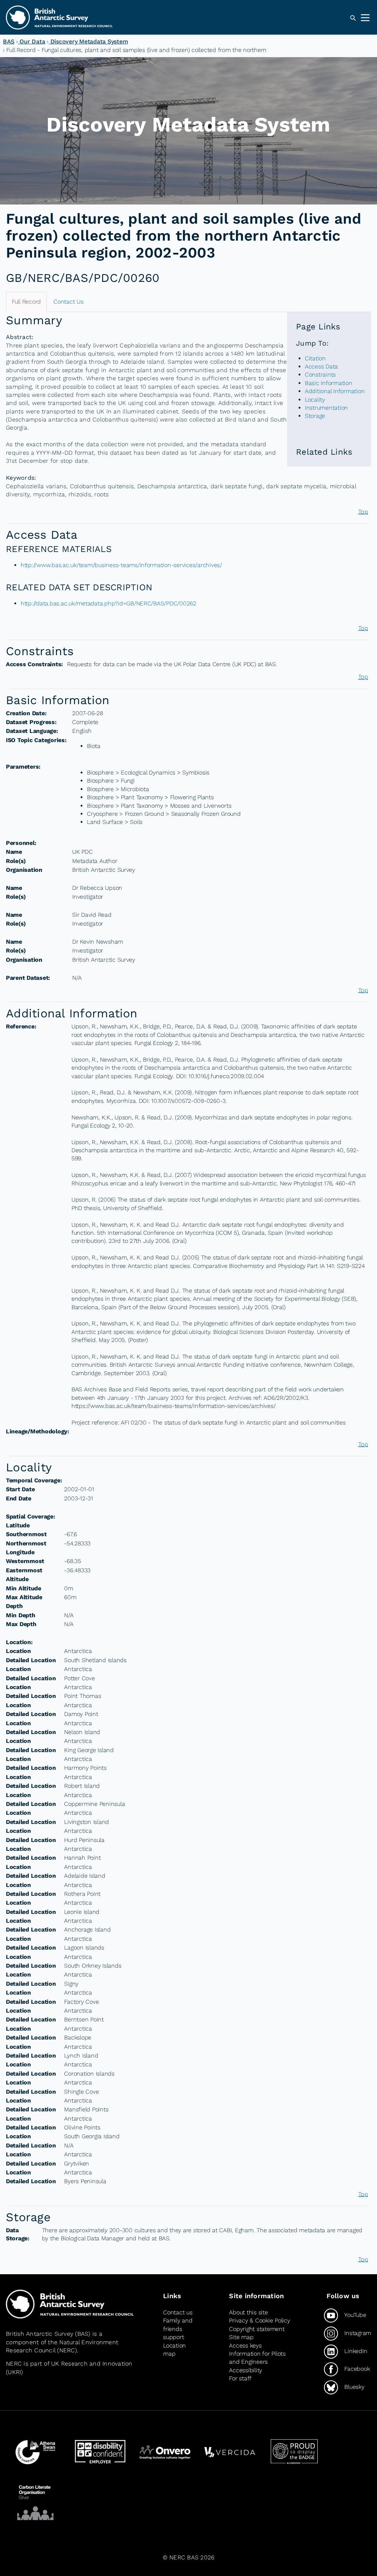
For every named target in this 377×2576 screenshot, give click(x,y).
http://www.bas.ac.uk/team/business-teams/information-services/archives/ (121, 565)
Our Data (32, 41)
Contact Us (68, 302)
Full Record (26, 302)
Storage (315, 416)
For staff (240, 2378)
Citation (315, 358)
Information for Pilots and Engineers (257, 2358)
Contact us (178, 2312)
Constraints (320, 375)
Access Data (321, 366)
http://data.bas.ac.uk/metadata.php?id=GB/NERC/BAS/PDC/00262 (108, 603)
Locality (315, 400)
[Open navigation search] (353, 18)
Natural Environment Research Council (62, 2346)
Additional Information (335, 391)
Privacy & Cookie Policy (259, 2320)
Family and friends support (178, 2329)
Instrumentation (326, 408)
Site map (241, 2337)
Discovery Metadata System (88, 41)
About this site (248, 2312)
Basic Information (329, 383)
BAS (9, 41)
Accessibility (246, 2370)
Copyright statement (257, 2329)
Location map (175, 2350)
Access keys (245, 2346)
